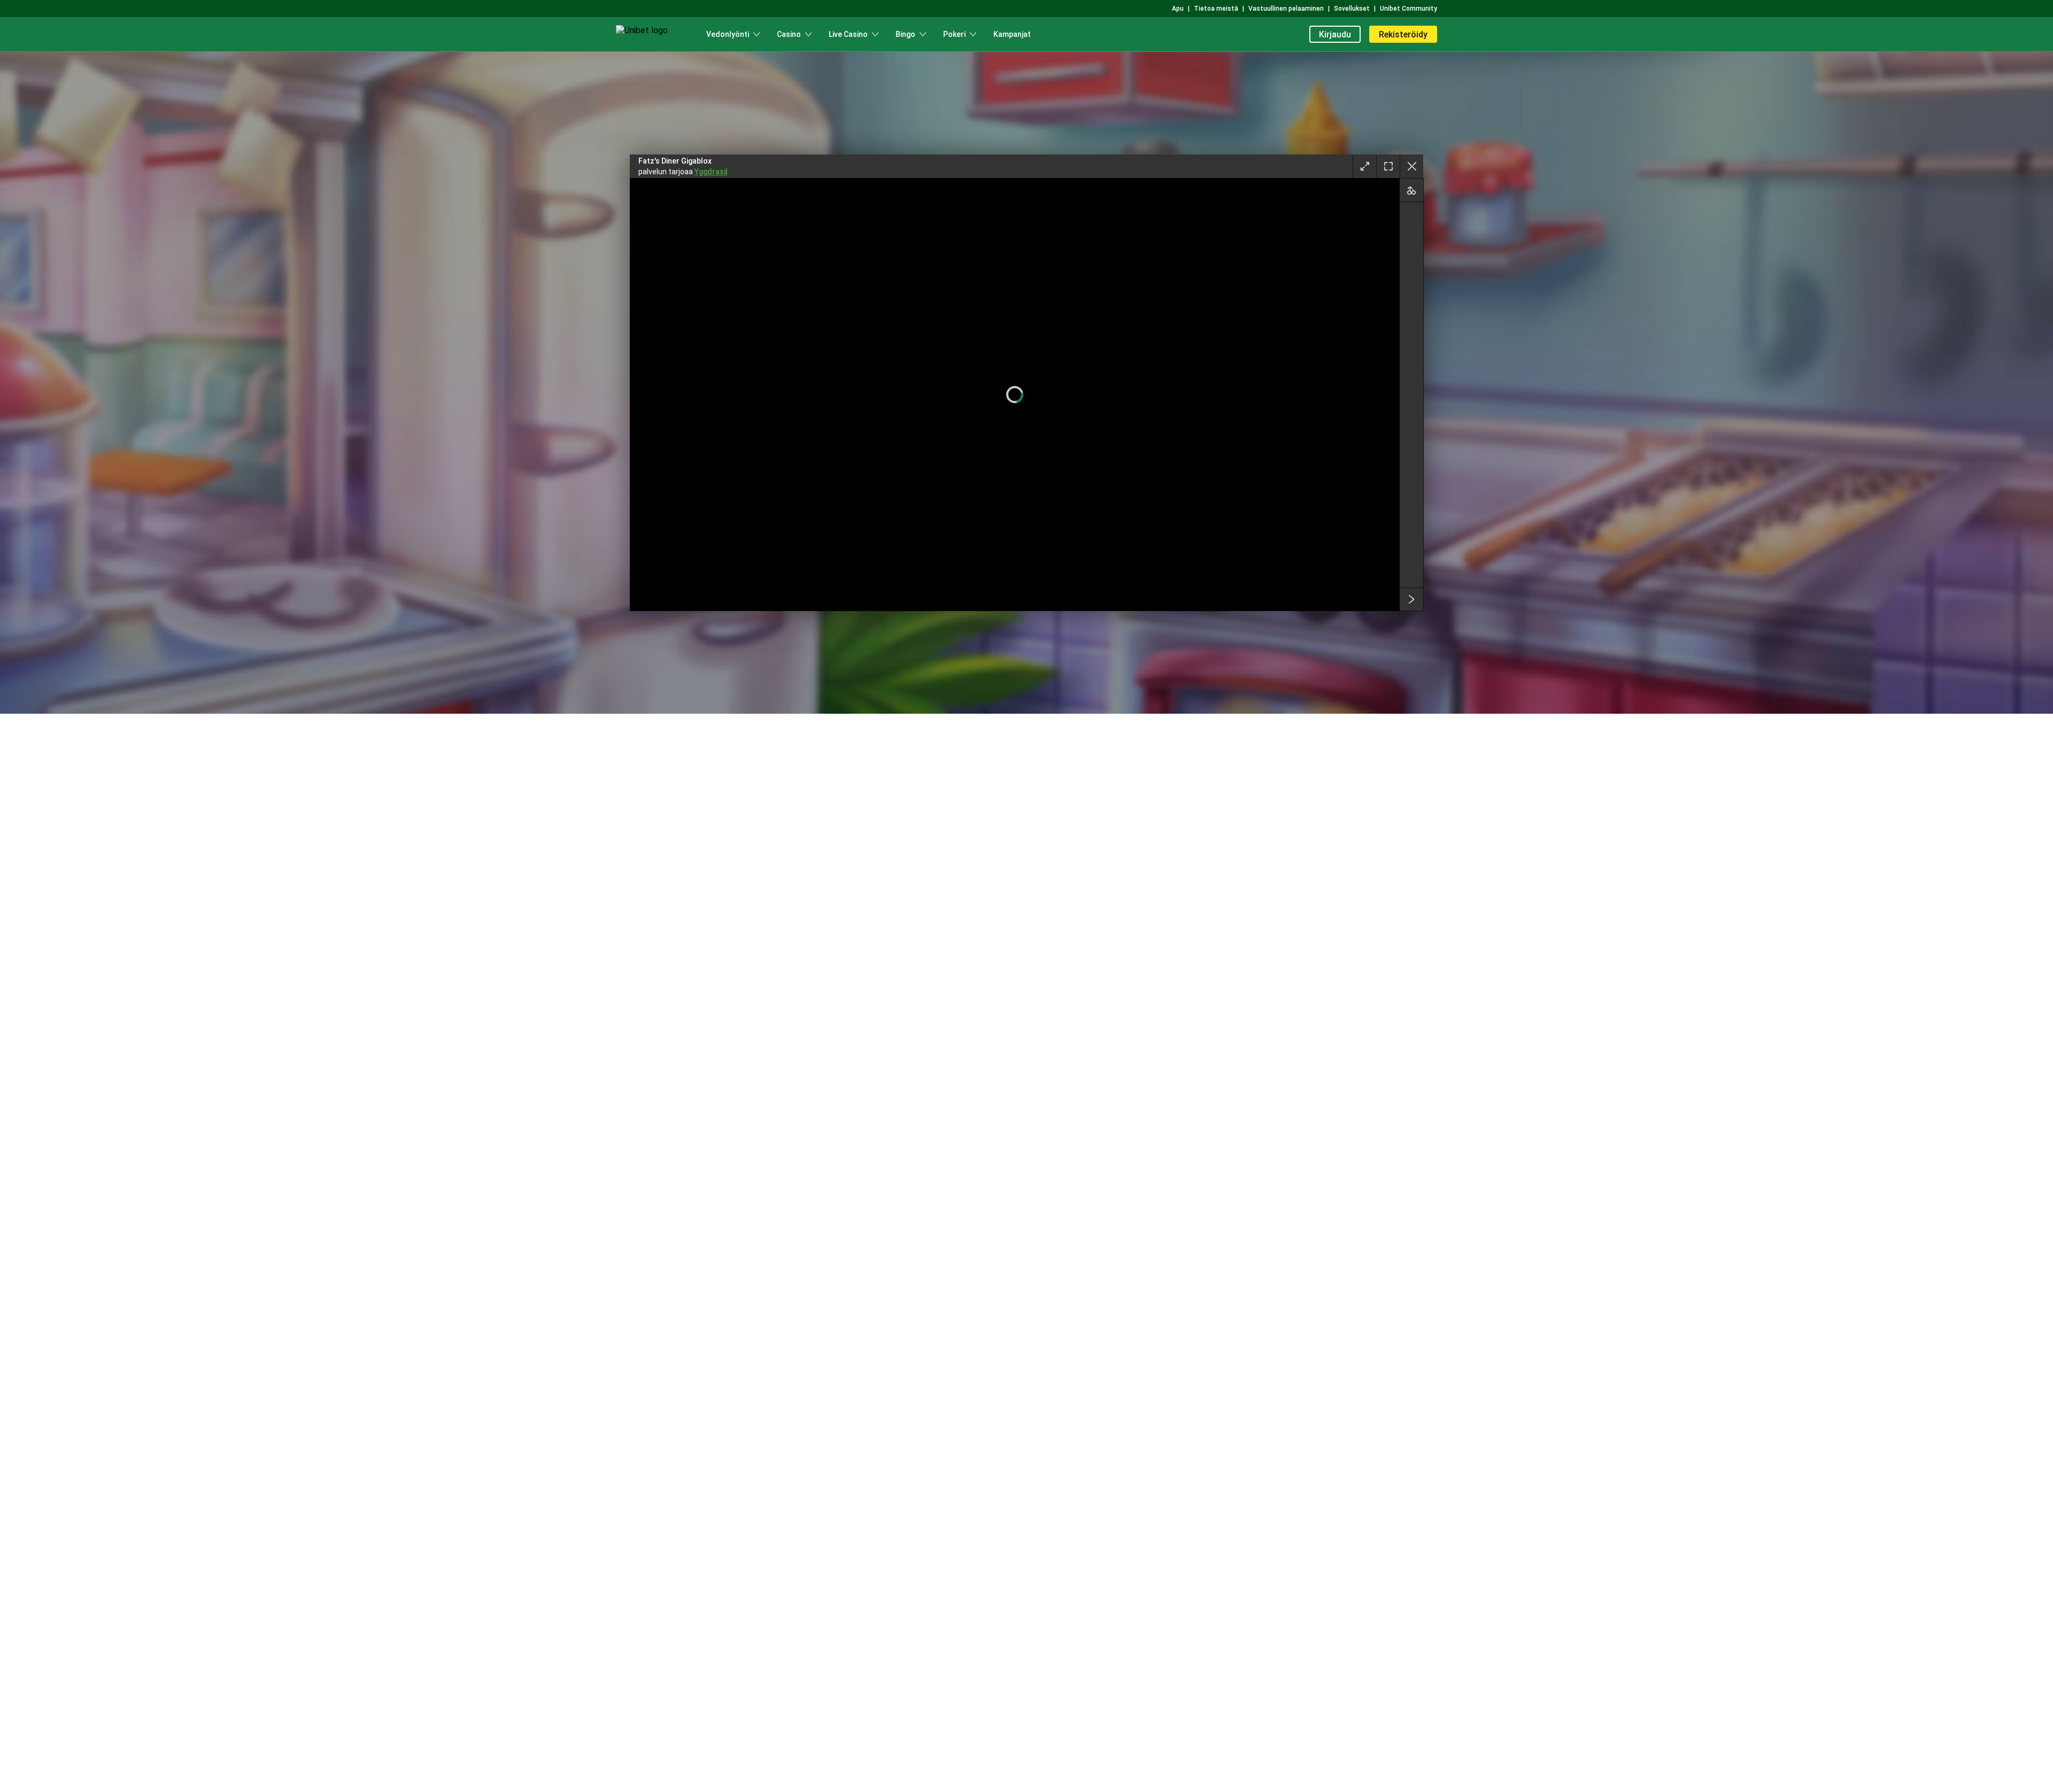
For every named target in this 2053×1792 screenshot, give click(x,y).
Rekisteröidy (1403, 34)
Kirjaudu (1335, 34)
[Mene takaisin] (1411, 166)
